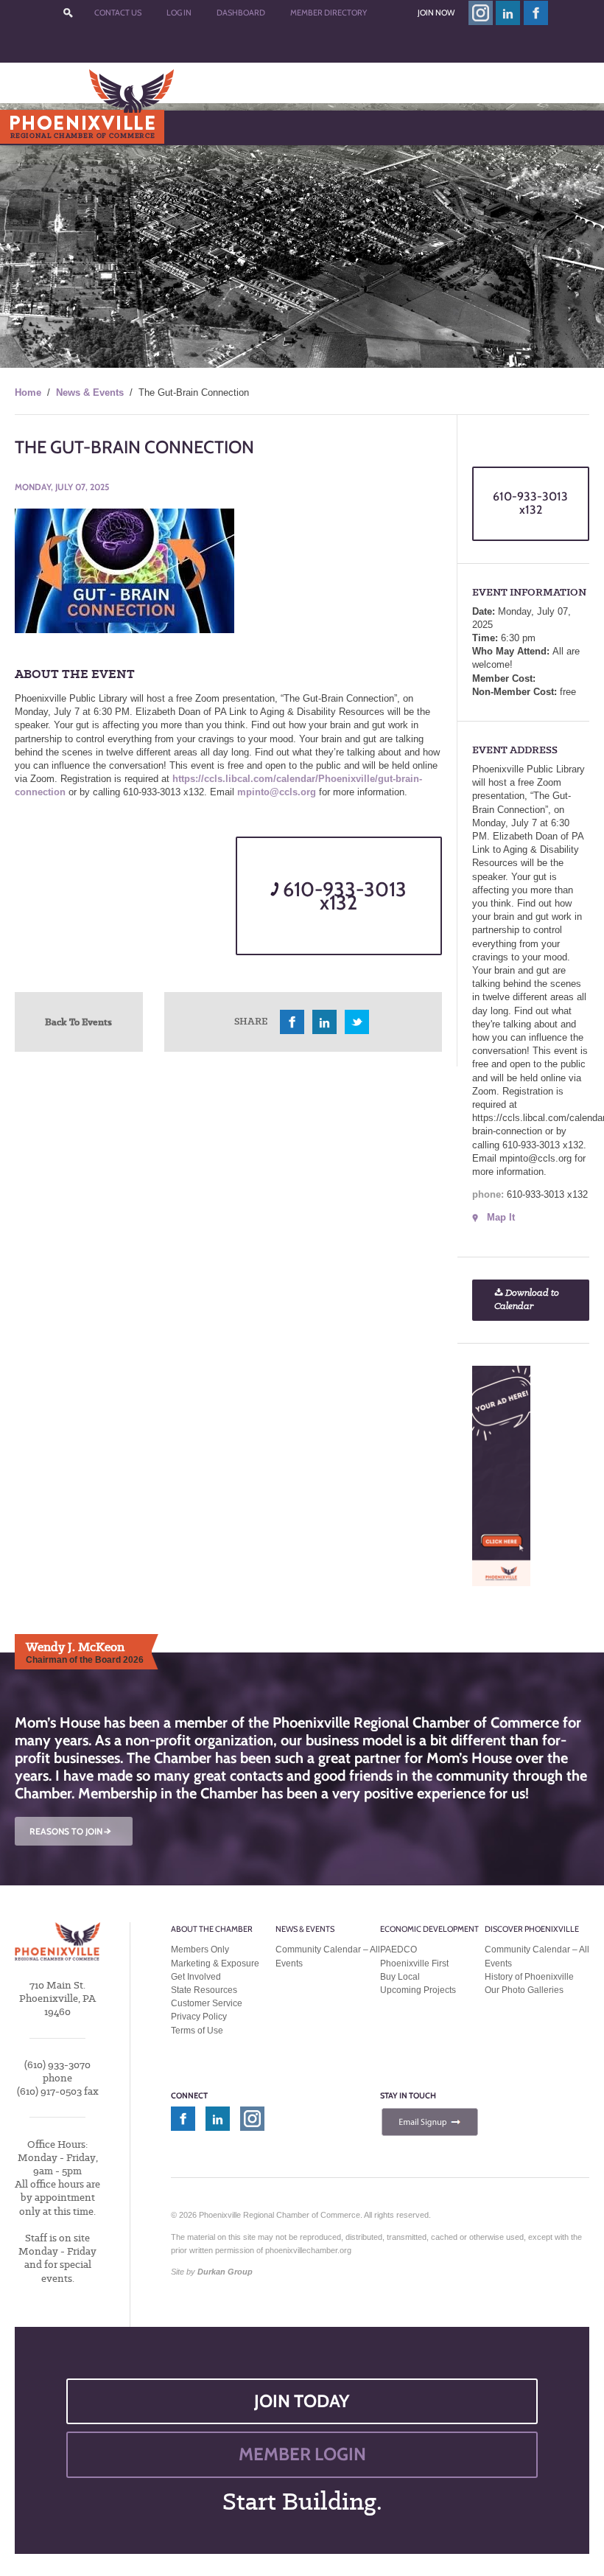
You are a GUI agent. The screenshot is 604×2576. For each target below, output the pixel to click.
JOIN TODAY (302, 2401)
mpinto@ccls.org (277, 792)
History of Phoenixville (529, 1977)
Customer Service (207, 2003)
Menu (45, 127)
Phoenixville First (414, 1964)
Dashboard (241, 13)
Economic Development (429, 1929)
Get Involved (196, 1977)
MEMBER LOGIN (302, 2454)
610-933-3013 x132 (343, 896)
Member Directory (329, 13)
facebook (536, 13)
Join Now (436, 13)
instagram (481, 13)
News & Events (90, 392)
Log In (179, 13)
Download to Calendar (527, 1300)
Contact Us (118, 13)
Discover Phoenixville (532, 1929)
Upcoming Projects (418, 1990)
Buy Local (400, 1977)
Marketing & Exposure (215, 1964)
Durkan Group (225, 2272)
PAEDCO (398, 1950)
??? (68, 13)
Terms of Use (197, 2031)
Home (28, 392)
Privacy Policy (199, 2017)
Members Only (200, 1950)
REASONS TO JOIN (71, 1831)
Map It (501, 1217)
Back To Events (78, 1022)
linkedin (508, 13)
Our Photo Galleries (524, 1990)
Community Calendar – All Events (328, 1956)
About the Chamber (212, 1929)
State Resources (204, 1990)
